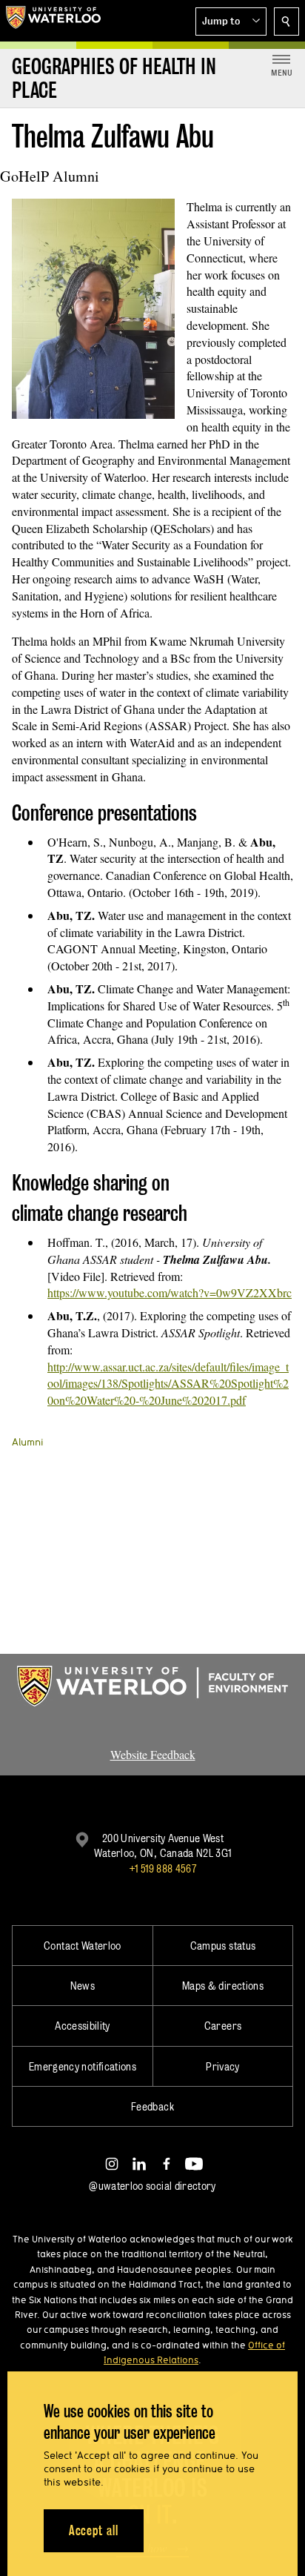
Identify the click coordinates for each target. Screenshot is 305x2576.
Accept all (94, 2530)
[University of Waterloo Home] (53, 21)
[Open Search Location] (286, 21)
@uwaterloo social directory (152, 2186)
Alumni (28, 1442)
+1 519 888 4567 (163, 1868)
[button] (231, 21)
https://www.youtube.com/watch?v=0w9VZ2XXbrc (170, 1292)
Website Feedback (153, 1754)
